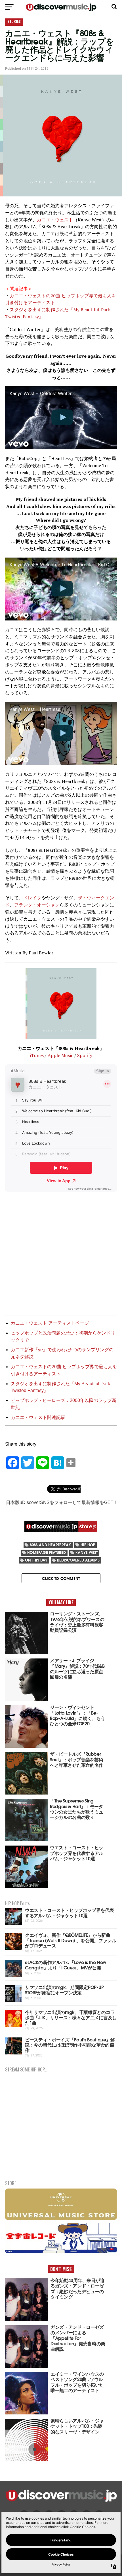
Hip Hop (88, 1545)
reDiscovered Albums (78, 1560)
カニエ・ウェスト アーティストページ (50, 1323)
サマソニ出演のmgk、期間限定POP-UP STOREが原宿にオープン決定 (64, 1990)
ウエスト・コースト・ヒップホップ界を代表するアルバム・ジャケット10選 (70, 1912)
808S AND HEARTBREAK (50, 1545)
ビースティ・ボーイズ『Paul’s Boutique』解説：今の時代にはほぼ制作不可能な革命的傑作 (70, 2045)
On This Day (36, 1560)
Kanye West (87, 1552)
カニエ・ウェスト (55, 220)
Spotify (85, 1055)
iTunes (37, 1055)
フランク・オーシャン (37, 905)
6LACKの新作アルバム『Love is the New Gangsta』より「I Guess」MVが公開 (66, 1965)
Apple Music (60, 1055)
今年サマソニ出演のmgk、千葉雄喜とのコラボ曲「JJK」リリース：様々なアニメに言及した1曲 (71, 2017)
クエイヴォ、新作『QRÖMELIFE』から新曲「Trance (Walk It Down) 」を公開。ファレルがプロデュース (71, 1940)
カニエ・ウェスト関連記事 (38, 1417)
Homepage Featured (47, 1552)
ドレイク (32, 898)
